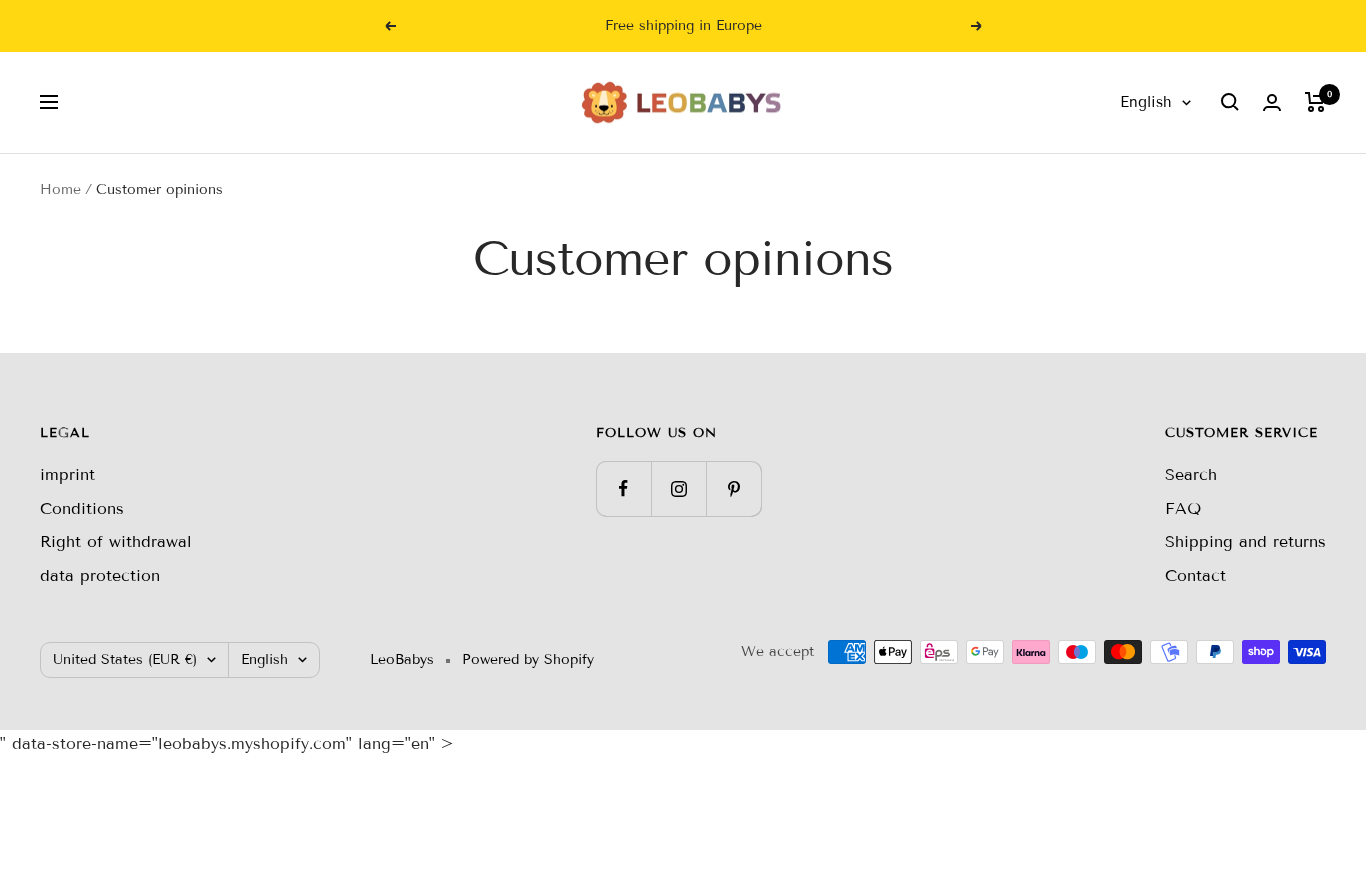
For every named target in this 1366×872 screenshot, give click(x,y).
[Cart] (1315, 102)
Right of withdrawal (116, 541)
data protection (100, 575)
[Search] (1230, 102)
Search (1191, 474)
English (1146, 102)
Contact (1195, 575)
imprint (67, 474)
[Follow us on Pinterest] (733, 488)
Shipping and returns (1245, 541)
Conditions (82, 508)
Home (60, 189)
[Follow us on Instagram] (678, 488)
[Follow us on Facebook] (623, 488)
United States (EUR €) (125, 659)
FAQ (1183, 508)
